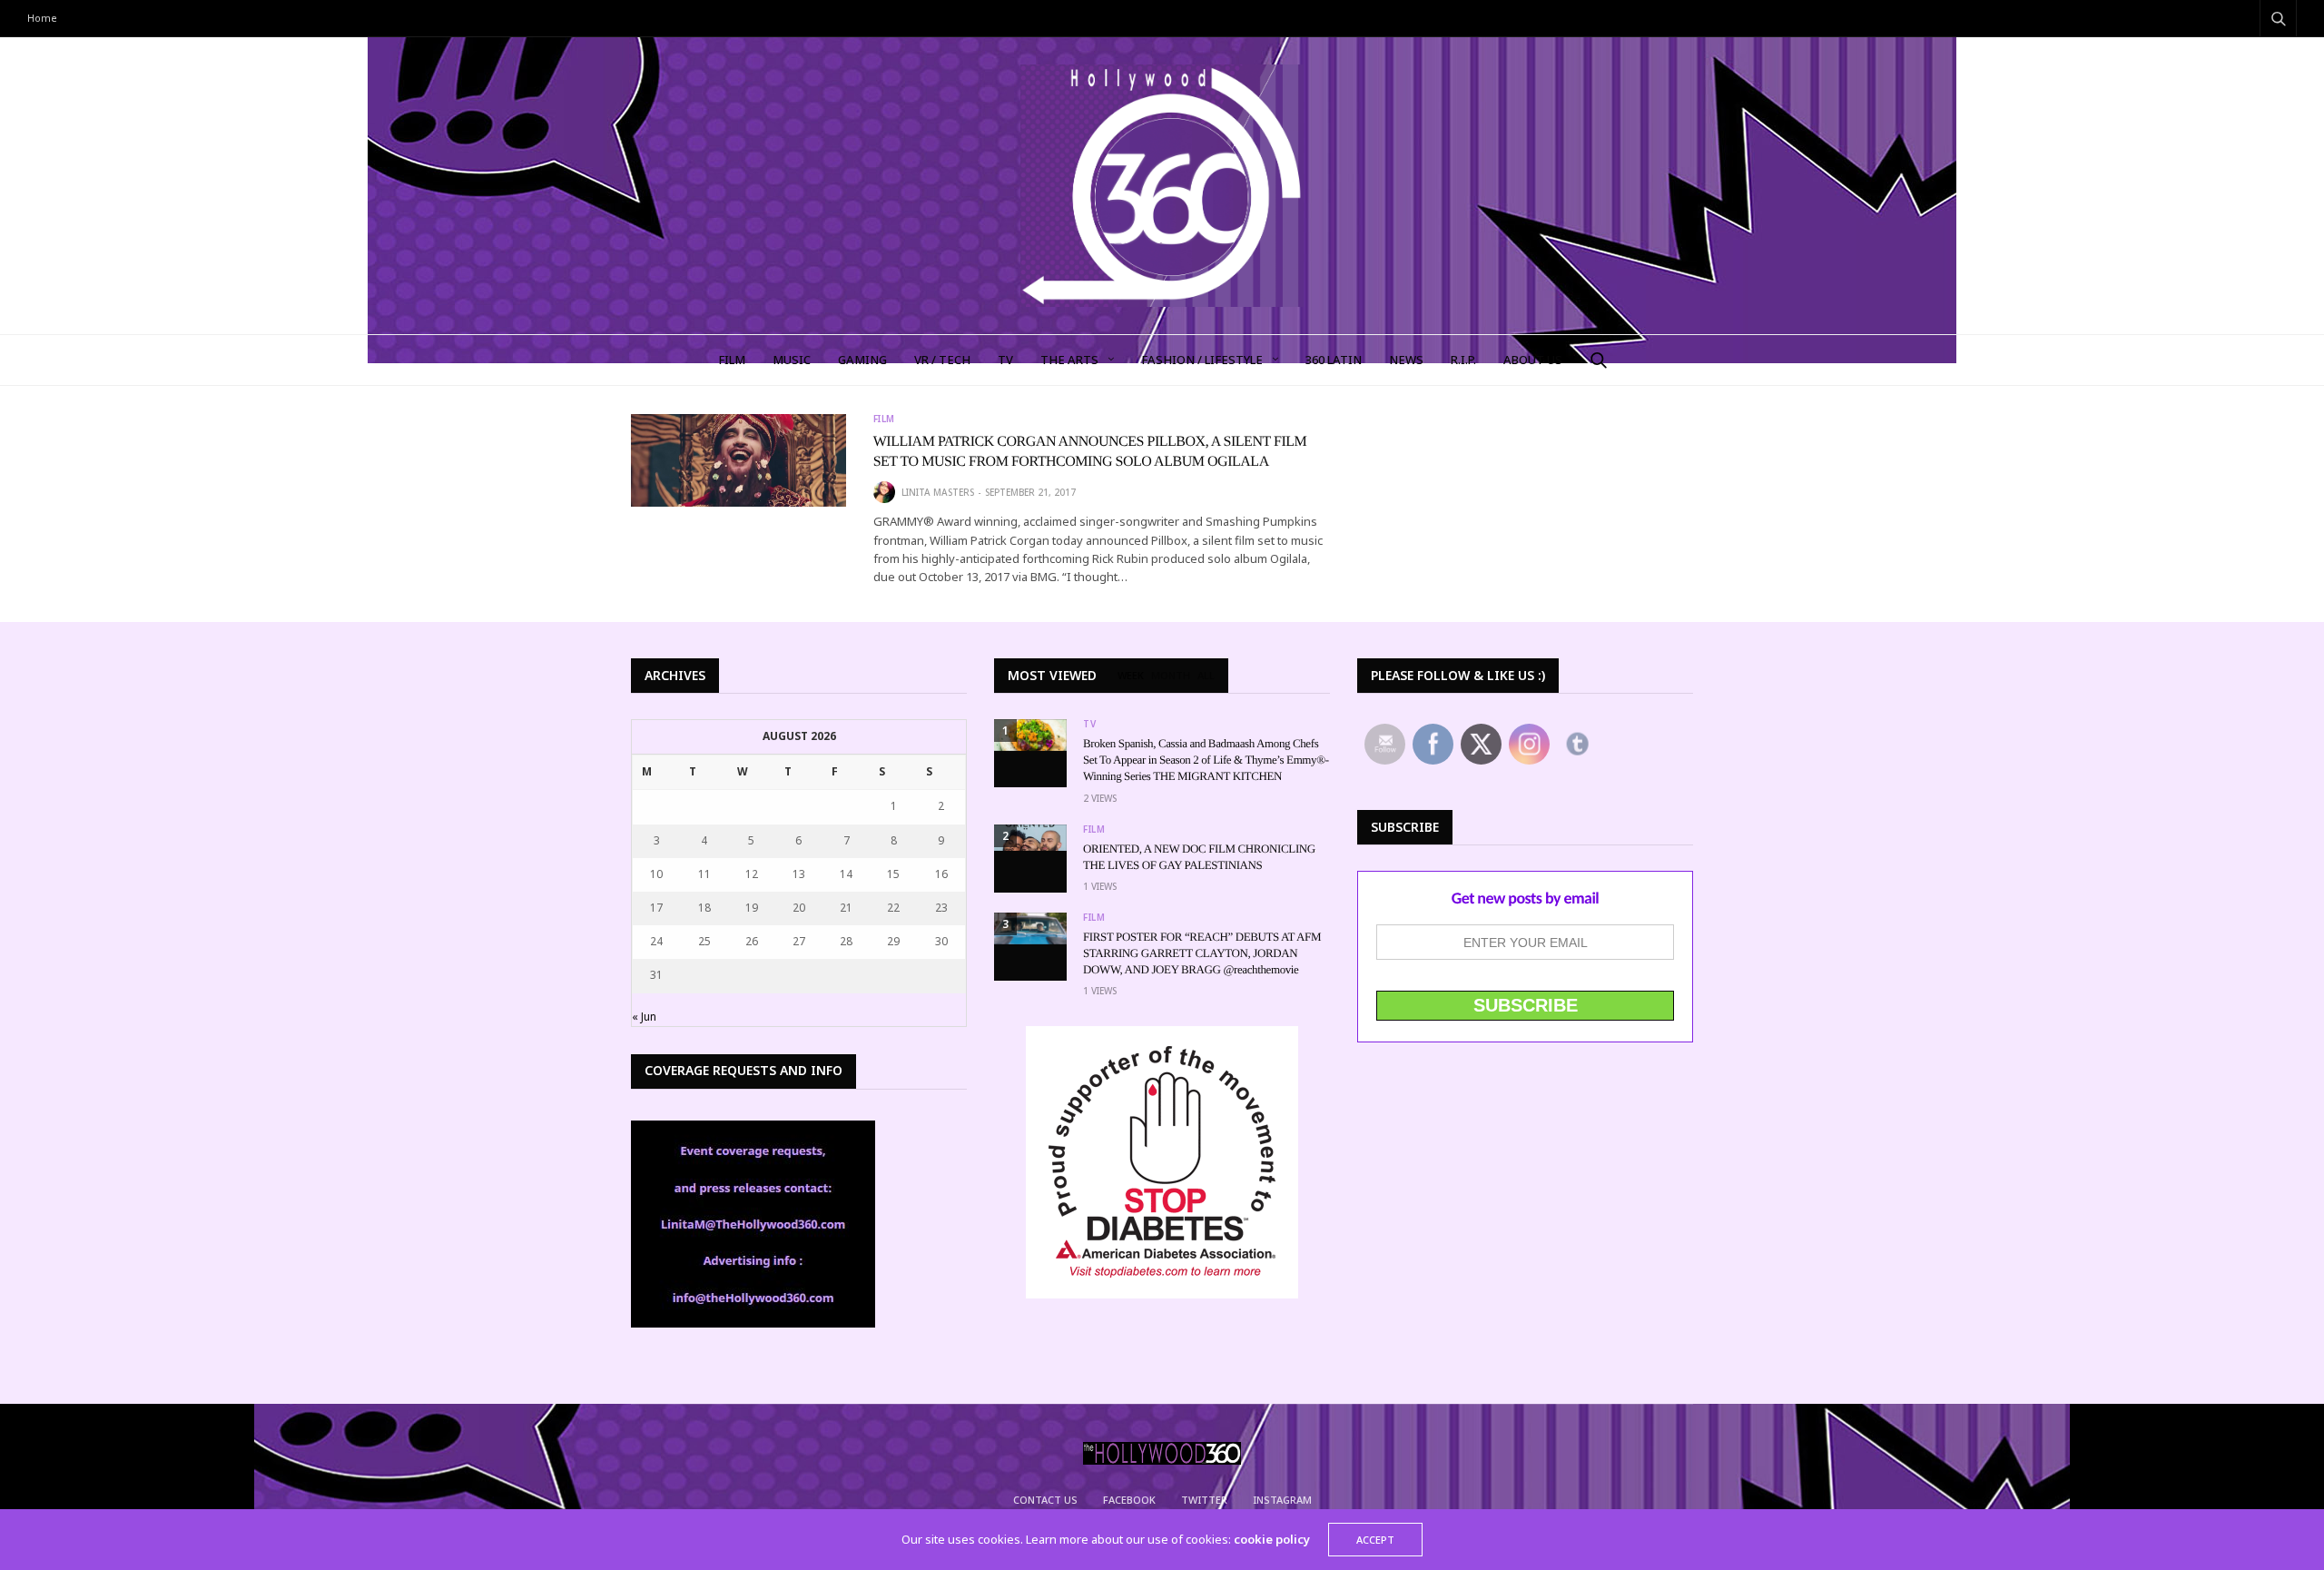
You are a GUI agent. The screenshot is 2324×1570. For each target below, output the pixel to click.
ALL (1206, 676)
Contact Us (1045, 1500)
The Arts (1069, 360)
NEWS (1406, 360)
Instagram (1282, 1500)
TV (1005, 360)
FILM (732, 360)
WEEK (1131, 676)
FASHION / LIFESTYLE (1202, 360)
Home (42, 18)
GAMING (862, 360)
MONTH (1171, 676)
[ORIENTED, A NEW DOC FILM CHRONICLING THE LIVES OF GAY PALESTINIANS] (1030, 838)
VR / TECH (942, 360)
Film (884, 419)
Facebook (1129, 1500)
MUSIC (792, 360)
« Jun (644, 1017)
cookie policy (1272, 1539)
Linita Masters (938, 492)
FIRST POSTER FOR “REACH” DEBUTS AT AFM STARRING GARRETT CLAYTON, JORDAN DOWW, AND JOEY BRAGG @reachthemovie (1202, 953)
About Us (1533, 360)
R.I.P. (1463, 360)
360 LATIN (1334, 360)
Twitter (1204, 1500)
